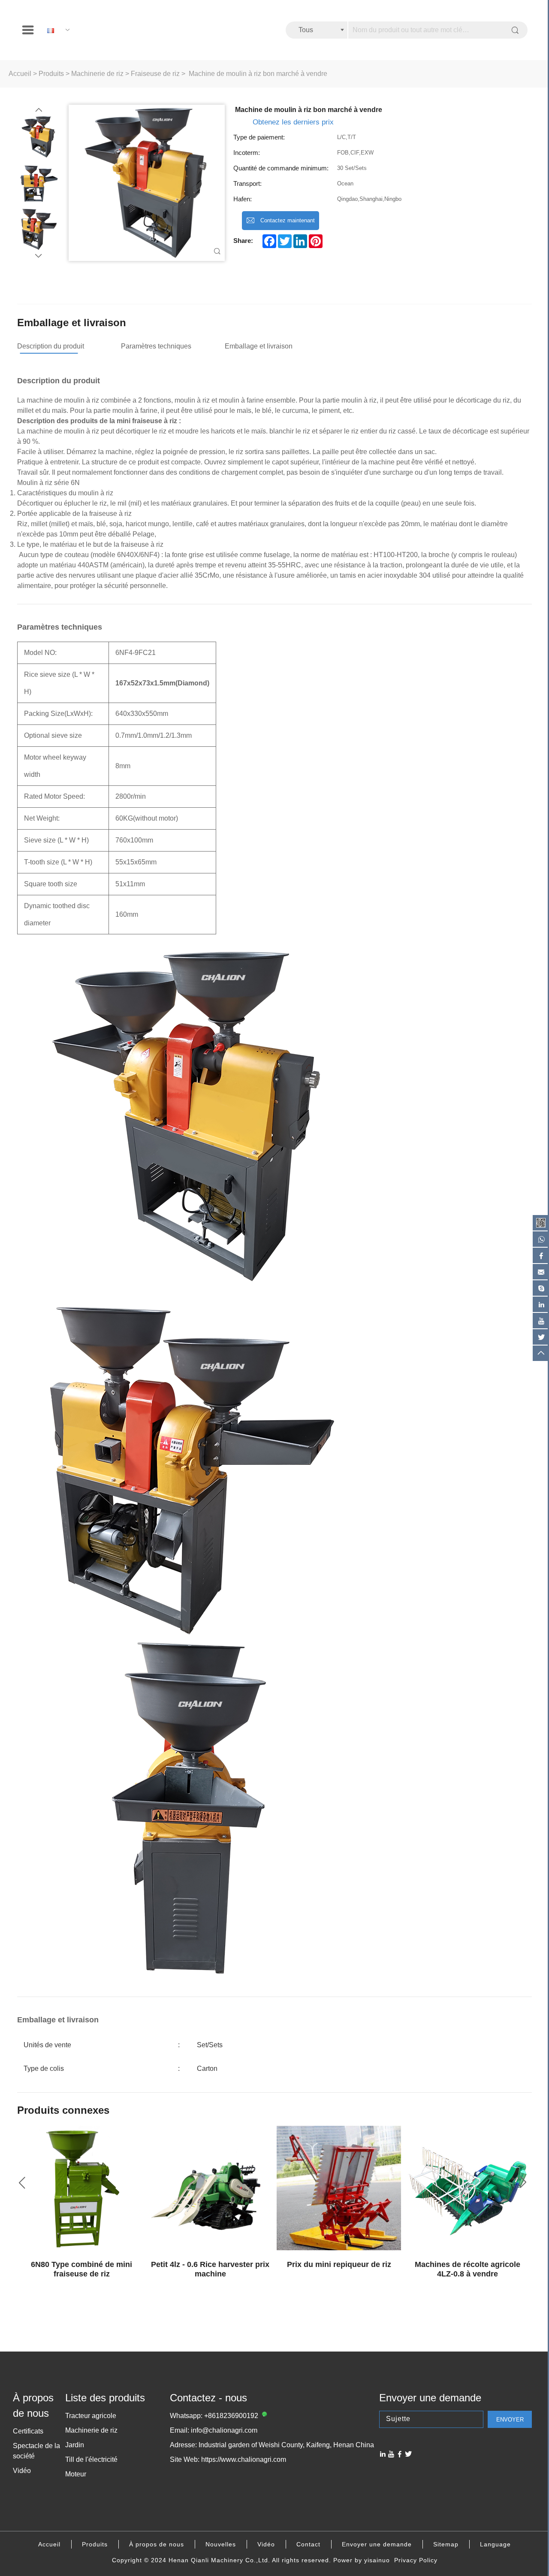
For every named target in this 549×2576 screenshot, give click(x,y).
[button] (39, 110)
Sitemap (446, 2544)
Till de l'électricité (91, 2459)
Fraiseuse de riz (155, 74)
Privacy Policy (416, 2560)
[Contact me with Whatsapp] (263, 2416)
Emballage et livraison (259, 346)
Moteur (76, 2474)
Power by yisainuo (362, 2560)
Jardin (75, 2445)
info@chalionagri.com (224, 2430)
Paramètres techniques (156, 346)
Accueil (20, 74)
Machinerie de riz (97, 74)
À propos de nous (157, 2544)
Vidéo (22, 2471)
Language (495, 2544)
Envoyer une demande (377, 2544)
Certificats (28, 2431)
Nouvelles (221, 2544)
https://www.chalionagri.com (244, 2459)
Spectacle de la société (36, 2451)
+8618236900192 (231, 2416)
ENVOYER (510, 2420)
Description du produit (51, 346)
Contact (308, 2544)
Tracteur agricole (91, 2416)
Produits (51, 74)
